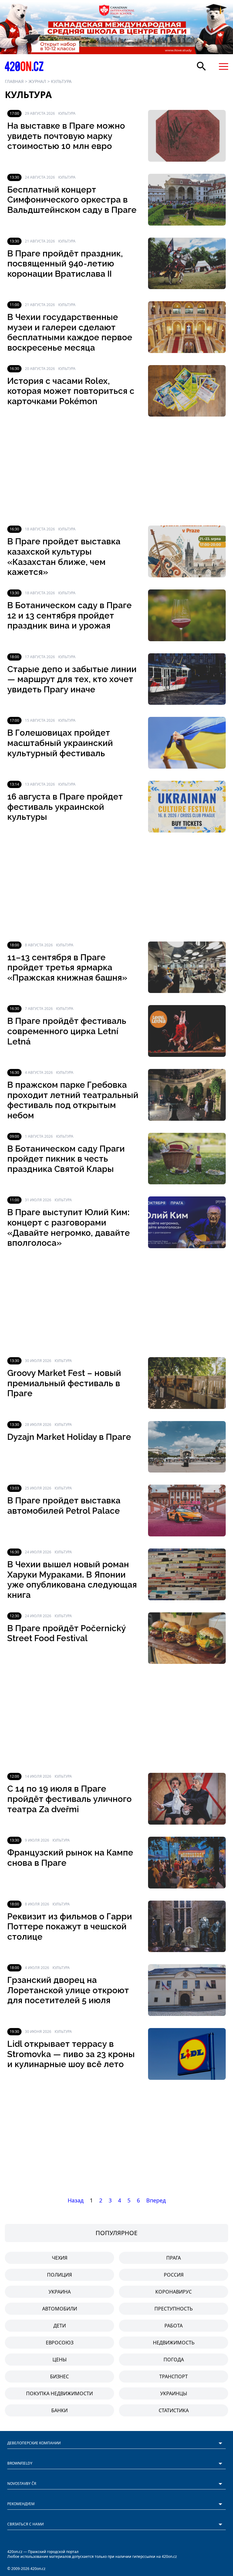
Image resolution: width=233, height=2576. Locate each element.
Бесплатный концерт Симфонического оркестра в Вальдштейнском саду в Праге (72, 200)
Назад (76, 2200)
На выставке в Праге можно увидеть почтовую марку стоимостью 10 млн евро (66, 136)
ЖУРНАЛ (37, 81)
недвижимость (174, 2343)
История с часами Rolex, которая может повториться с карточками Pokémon (71, 391)
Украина (60, 2292)
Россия (174, 2275)
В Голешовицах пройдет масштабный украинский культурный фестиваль (60, 743)
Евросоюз (60, 2343)
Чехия (60, 2258)
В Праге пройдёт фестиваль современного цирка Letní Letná (67, 1031)
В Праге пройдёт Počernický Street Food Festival (66, 1633)
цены (60, 2360)
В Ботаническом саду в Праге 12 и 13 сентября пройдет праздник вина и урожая (69, 615)
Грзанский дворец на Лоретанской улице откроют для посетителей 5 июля (68, 1990)
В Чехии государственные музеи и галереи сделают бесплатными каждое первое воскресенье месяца (70, 332)
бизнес (59, 2376)
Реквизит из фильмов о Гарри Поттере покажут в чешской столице (70, 1927)
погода (174, 2360)
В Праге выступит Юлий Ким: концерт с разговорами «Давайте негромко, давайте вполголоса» (69, 1228)
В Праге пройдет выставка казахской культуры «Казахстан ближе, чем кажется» (64, 557)
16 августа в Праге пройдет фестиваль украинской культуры (65, 807)
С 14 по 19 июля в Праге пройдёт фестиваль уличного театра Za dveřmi (69, 1799)
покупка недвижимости (59, 2393)
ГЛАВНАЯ (14, 81)
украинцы (174, 2393)
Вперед (156, 2200)
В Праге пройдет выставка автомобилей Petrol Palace (64, 1506)
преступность (174, 2309)
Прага (174, 2258)
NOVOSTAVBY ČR (22, 2484)
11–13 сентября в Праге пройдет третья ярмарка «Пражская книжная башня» (67, 968)
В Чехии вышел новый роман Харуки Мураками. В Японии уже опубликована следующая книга (72, 1580)
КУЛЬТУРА (61, 81)
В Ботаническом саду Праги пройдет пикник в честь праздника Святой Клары (66, 1159)
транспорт (174, 2376)
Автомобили (60, 2309)
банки (59, 2410)
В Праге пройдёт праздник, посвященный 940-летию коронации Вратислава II (65, 264)
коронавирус (174, 2292)
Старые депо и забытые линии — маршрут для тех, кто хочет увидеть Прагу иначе (72, 679)
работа (174, 2326)
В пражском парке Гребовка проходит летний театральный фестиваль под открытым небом (73, 1100)
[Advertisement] (116, 471)
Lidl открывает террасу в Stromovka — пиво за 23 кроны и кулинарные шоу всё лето (71, 2054)
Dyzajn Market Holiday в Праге (69, 1437)
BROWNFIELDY (20, 2463)
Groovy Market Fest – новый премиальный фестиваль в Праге (64, 1383)
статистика (174, 2410)
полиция (59, 2275)
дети (60, 2326)
